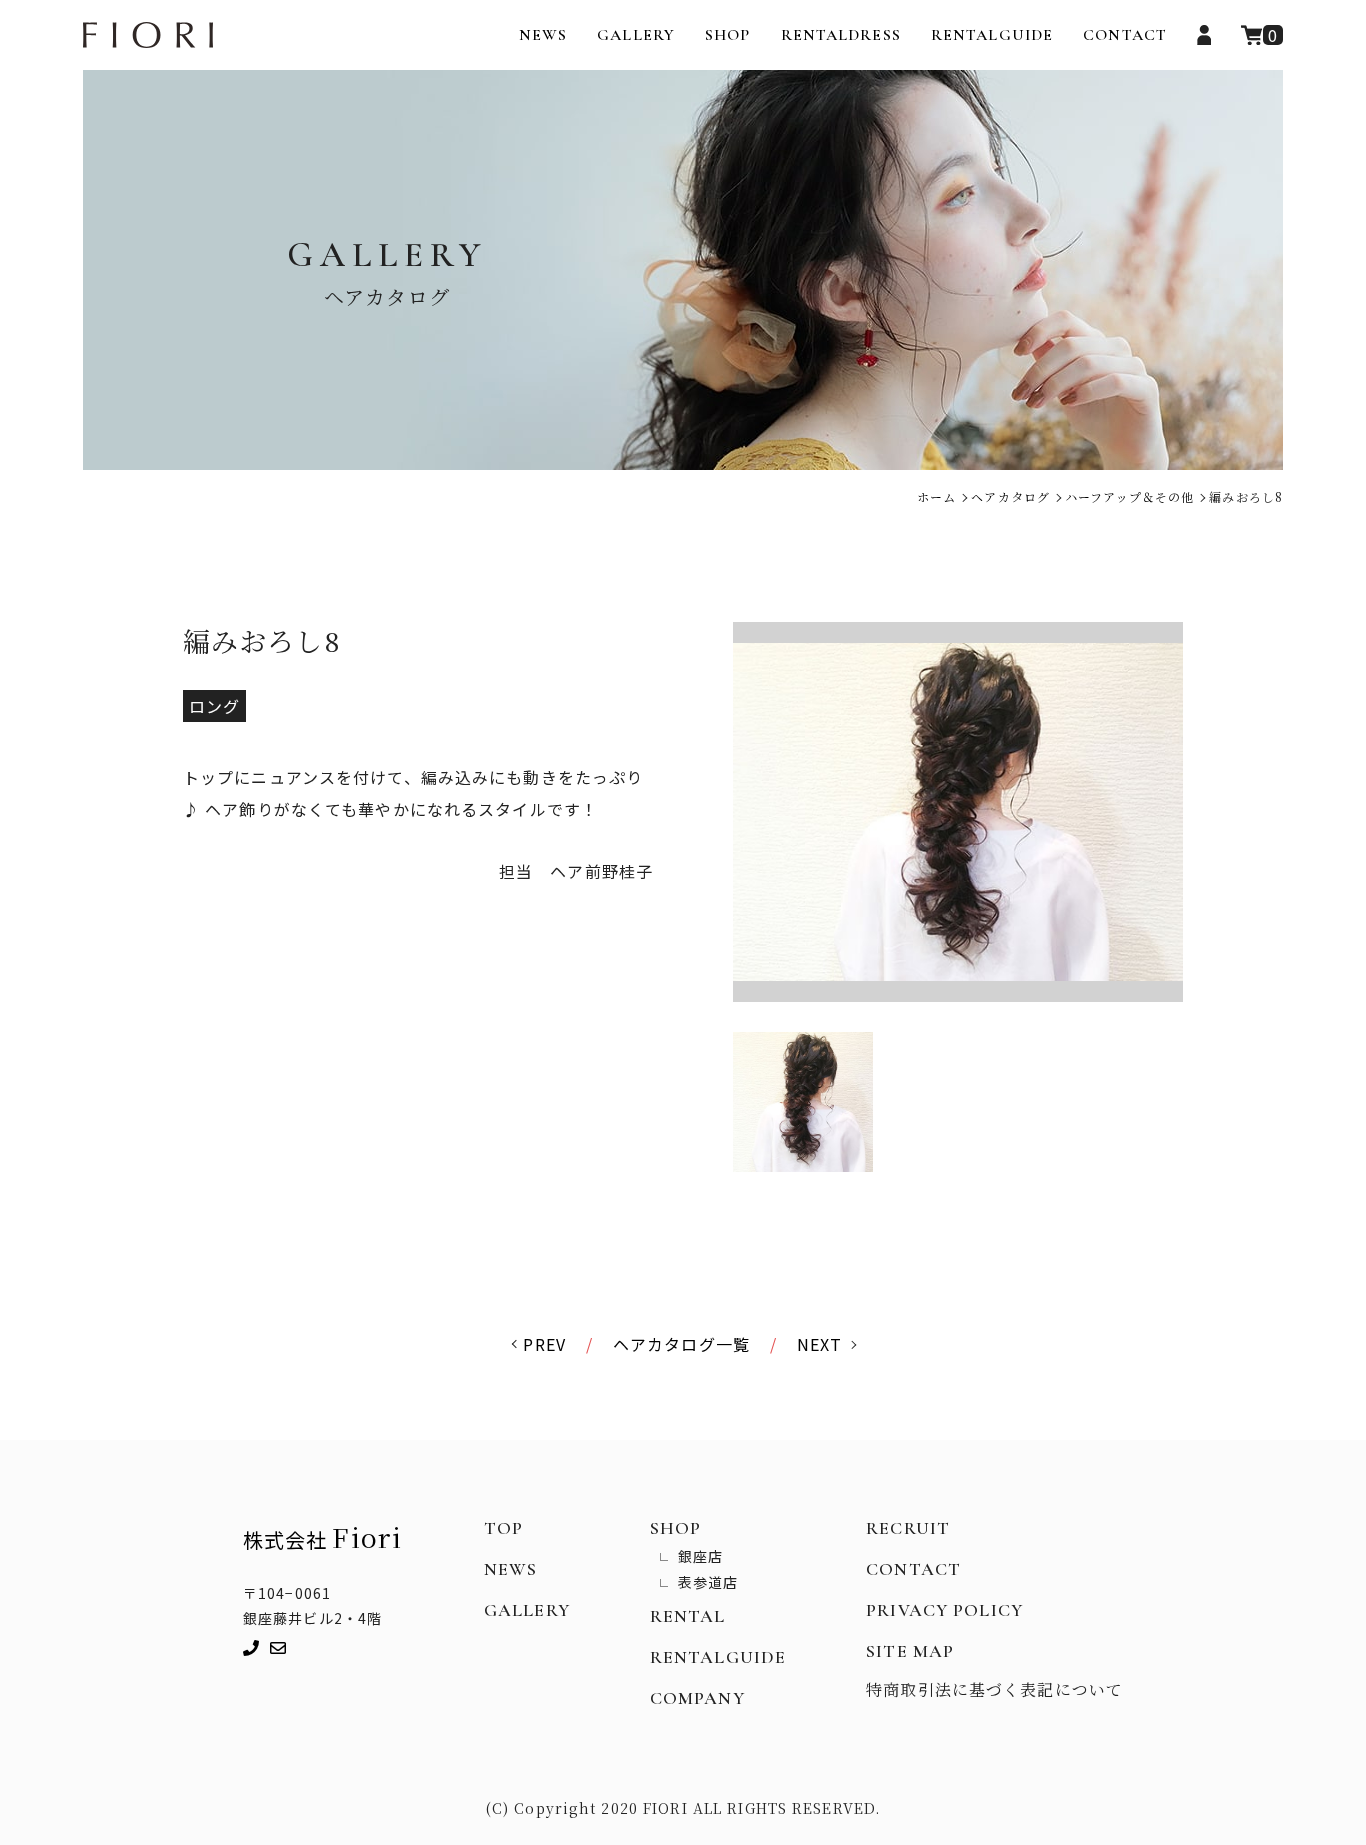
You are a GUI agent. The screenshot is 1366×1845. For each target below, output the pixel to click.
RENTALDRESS (841, 35)
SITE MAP (910, 1651)
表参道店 (708, 1582)
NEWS (543, 35)
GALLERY (636, 35)
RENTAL (688, 1616)
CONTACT (1125, 35)
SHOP (727, 35)
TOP (503, 1528)
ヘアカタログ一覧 (681, 1344)
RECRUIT (908, 1528)
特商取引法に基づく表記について (994, 1689)
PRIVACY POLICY (944, 1610)
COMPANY (697, 1698)
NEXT (819, 1344)
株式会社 (322, 1536)
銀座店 (700, 1556)
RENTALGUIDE (992, 35)
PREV (544, 1344)
